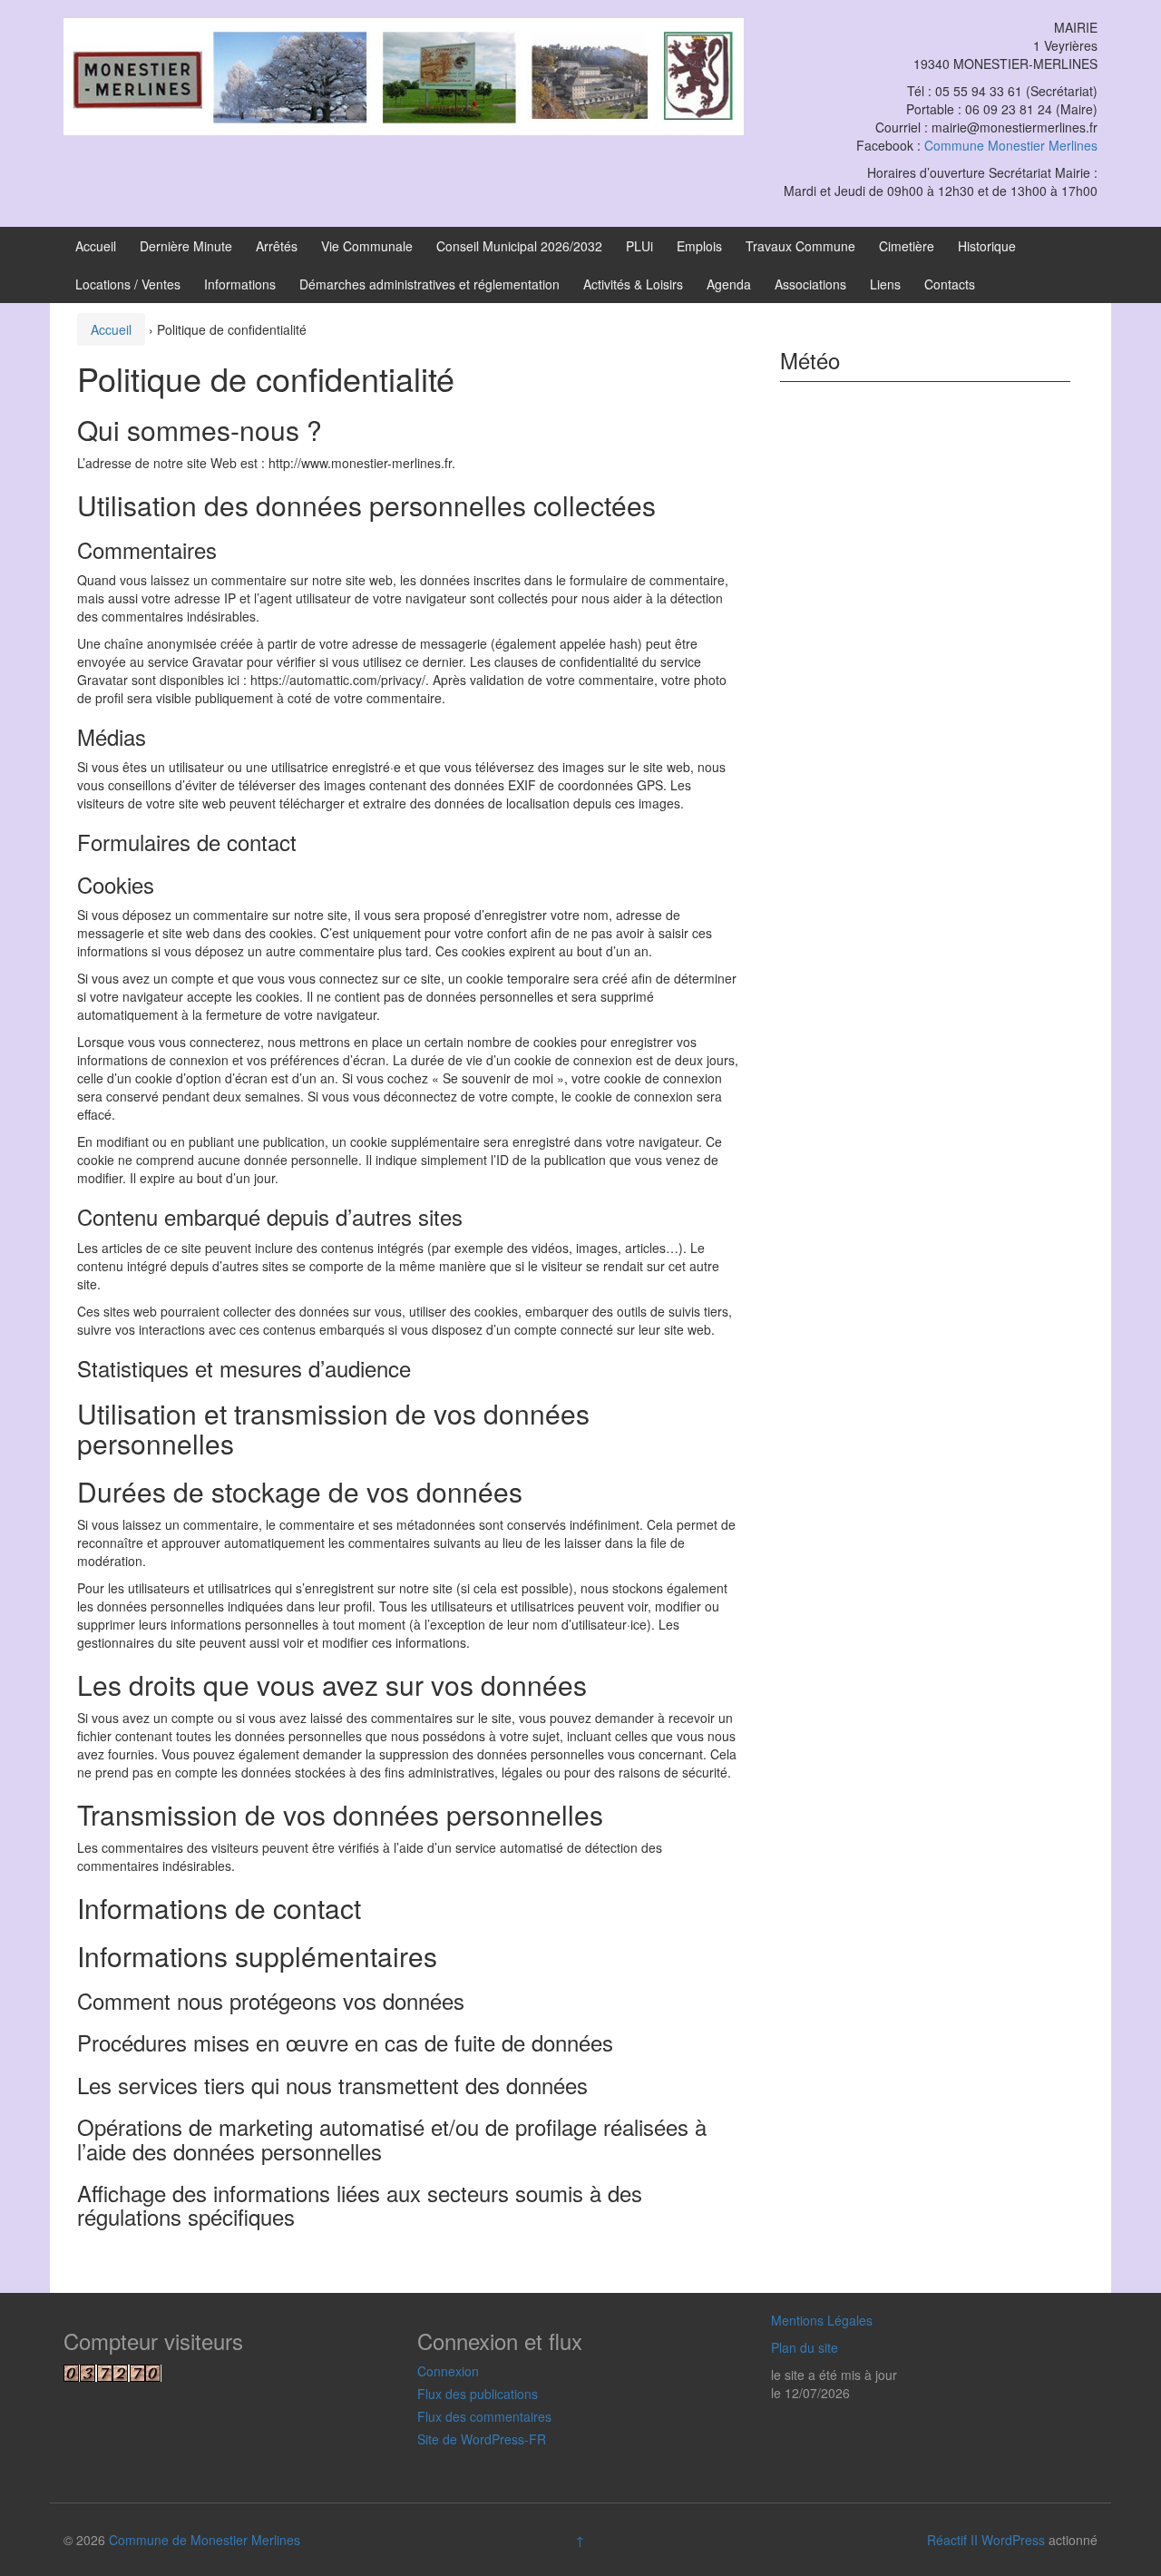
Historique (987, 246)
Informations (240, 284)
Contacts (950, 284)
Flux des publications (478, 2394)
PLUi (639, 246)
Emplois (699, 246)
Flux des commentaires (484, 2416)
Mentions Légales (822, 2320)
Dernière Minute (186, 246)
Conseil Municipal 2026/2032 (519, 246)
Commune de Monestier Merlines (205, 2540)
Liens (885, 284)
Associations (810, 284)
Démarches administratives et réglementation (429, 284)
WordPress (1013, 2540)
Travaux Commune (800, 246)
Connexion (448, 2371)
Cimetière (907, 246)
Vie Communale (367, 246)
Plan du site (805, 2347)
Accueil (96, 246)
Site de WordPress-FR (482, 2439)
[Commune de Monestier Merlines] (404, 74)
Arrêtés (277, 246)
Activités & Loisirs (633, 284)
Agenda (729, 284)
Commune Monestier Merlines (1011, 145)
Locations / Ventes (128, 284)
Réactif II (952, 2540)
